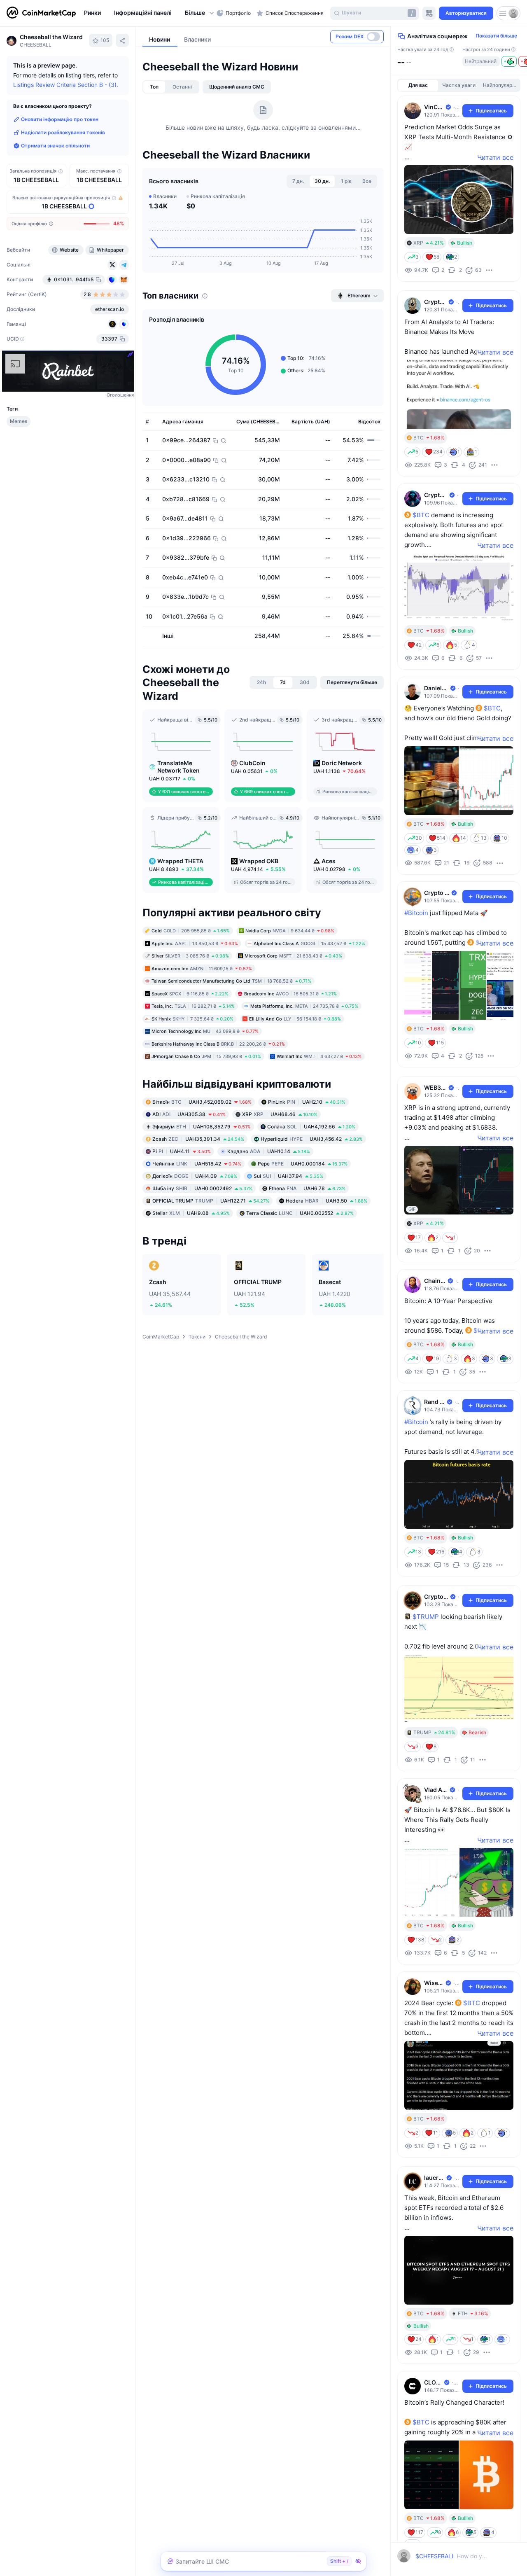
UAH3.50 (326, 1200)
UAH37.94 (288, 1176)
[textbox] (451, 2556)
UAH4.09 (195, 1176)
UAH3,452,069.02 (202, 1101)
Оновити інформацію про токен (60, 119)
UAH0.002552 (300, 1213)
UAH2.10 (307, 1101)
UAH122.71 (211, 1200)
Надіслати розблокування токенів (63, 132)
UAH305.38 (189, 1114)
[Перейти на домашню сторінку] (41, 13)
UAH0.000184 (303, 1163)
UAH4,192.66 (311, 1126)
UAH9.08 (191, 1213)
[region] (148, 13)
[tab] (154, 87)
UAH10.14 (269, 1151)
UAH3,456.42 (312, 1139)
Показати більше (496, 36)
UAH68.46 (280, 1114)
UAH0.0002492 (202, 1188)
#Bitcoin (416, 913)
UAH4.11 (182, 1151)
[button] (200, 13)
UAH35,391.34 (198, 1139)
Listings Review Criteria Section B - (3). (66, 85)
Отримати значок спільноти (55, 146)
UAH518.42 (197, 1163)
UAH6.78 (307, 1188)
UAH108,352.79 (202, 1126)
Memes (19, 421)
